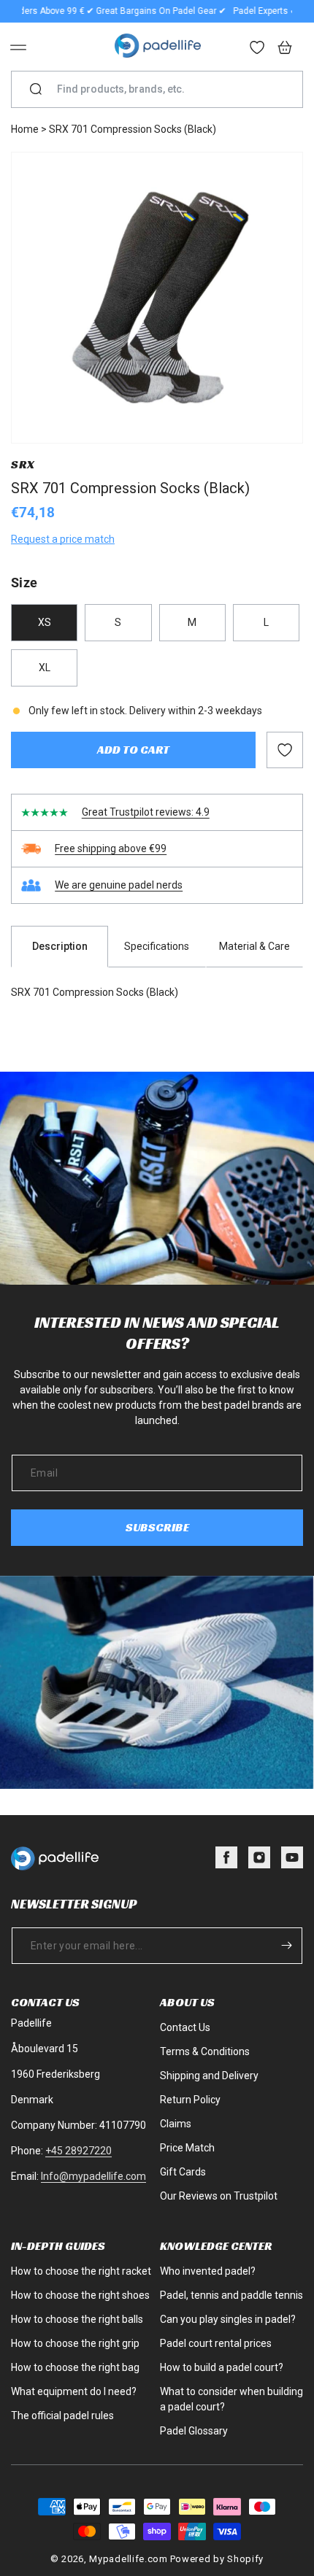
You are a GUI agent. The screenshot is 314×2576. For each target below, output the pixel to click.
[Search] (36, 90)
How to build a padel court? (222, 2367)
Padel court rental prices (216, 2343)
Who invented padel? (208, 2271)
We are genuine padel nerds (119, 885)
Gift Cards (183, 2172)
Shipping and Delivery (209, 2076)
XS (45, 622)
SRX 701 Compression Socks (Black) (133, 129)
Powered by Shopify (217, 2559)
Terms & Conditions (205, 2051)
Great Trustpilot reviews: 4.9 (146, 812)
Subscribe (157, 1527)
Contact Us (185, 2027)
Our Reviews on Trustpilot (219, 2196)
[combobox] (163, 89)
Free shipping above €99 (111, 848)
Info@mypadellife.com (93, 2176)
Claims (176, 2124)
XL (45, 668)
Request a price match (63, 539)
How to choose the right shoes (80, 2295)
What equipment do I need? (74, 2391)
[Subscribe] (286, 1946)
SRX (23, 464)
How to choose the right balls (77, 2319)
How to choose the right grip (75, 2343)
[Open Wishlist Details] (258, 49)
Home (25, 129)
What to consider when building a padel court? (231, 2399)
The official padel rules (62, 2416)
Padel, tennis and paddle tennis (231, 2295)
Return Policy (190, 2100)
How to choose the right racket (81, 2271)
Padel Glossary (194, 2431)
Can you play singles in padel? (228, 2319)
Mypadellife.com (129, 2559)
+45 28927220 (78, 2151)
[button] (18, 47)
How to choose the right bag (75, 2367)
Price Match (187, 2148)
